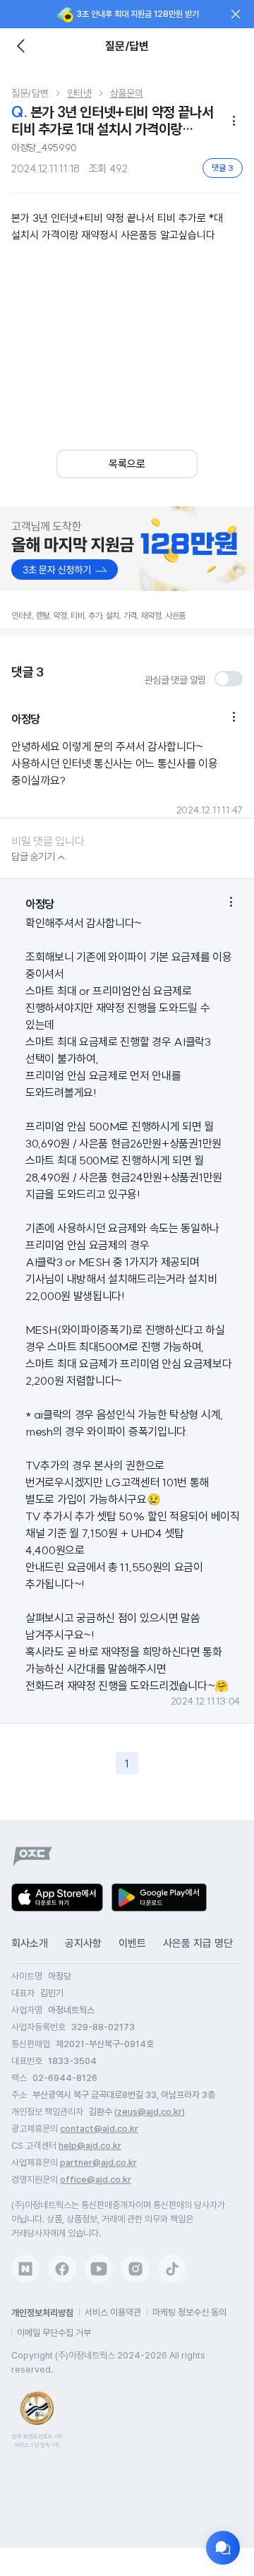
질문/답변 (30, 93)
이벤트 (132, 1943)
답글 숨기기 (40, 857)
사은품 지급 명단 (198, 1943)
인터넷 (79, 93)
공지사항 (83, 1943)
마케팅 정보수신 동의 (189, 2312)
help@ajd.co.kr (90, 2146)
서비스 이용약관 (113, 2312)
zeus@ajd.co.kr (150, 2112)
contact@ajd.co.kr (99, 2129)
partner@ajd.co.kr (98, 2163)
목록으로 (127, 464)
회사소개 (30, 1943)
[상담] (223, 2548)
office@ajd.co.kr (96, 2180)
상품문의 (127, 93)
